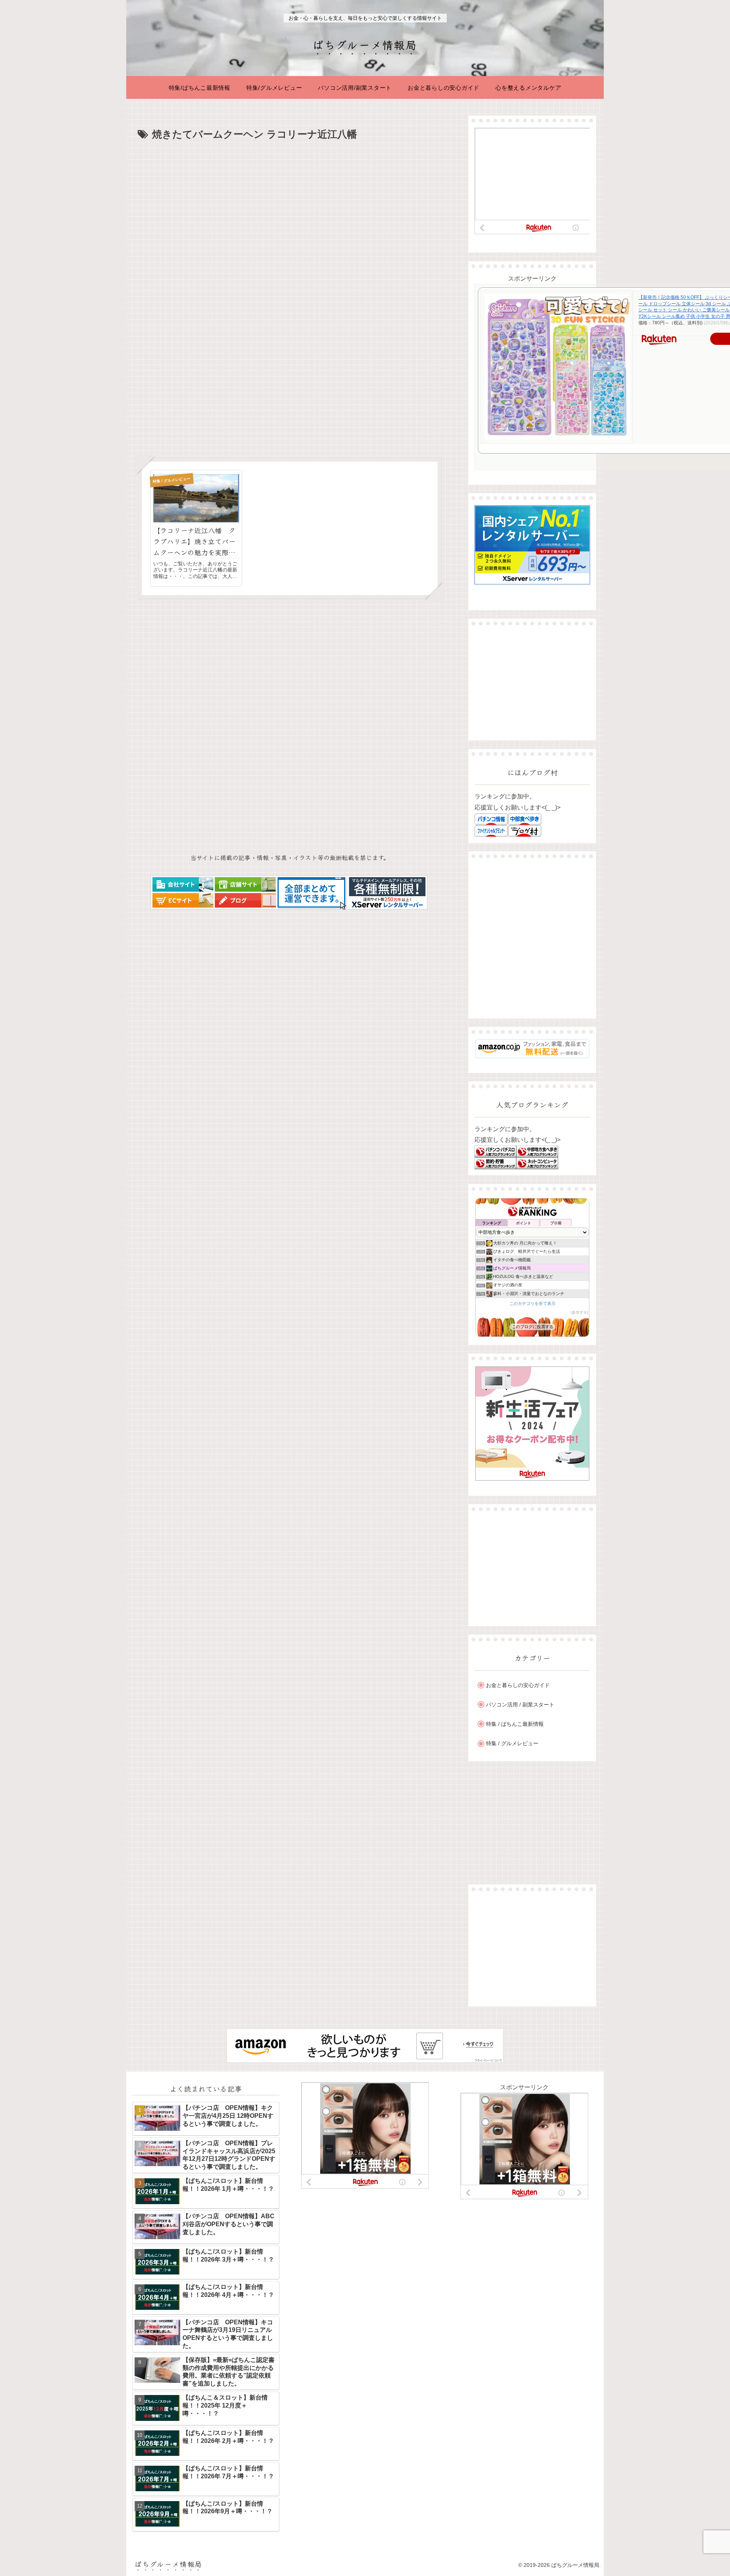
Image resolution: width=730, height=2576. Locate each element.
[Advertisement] (290, 200)
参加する (579, 1312)
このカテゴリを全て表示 (532, 1303)
